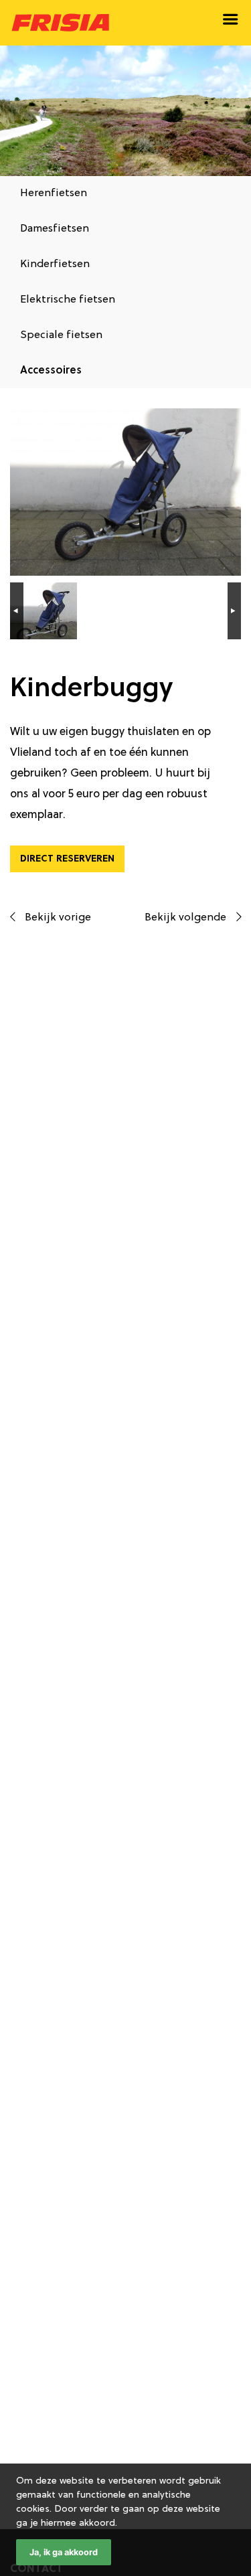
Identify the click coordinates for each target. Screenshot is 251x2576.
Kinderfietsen (55, 264)
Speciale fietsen (61, 335)
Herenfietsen (54, 193)
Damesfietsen (55, 229)
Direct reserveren (67, 859)
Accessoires (51, 371)
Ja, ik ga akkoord (64, 2552)
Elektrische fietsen (68, 300)
